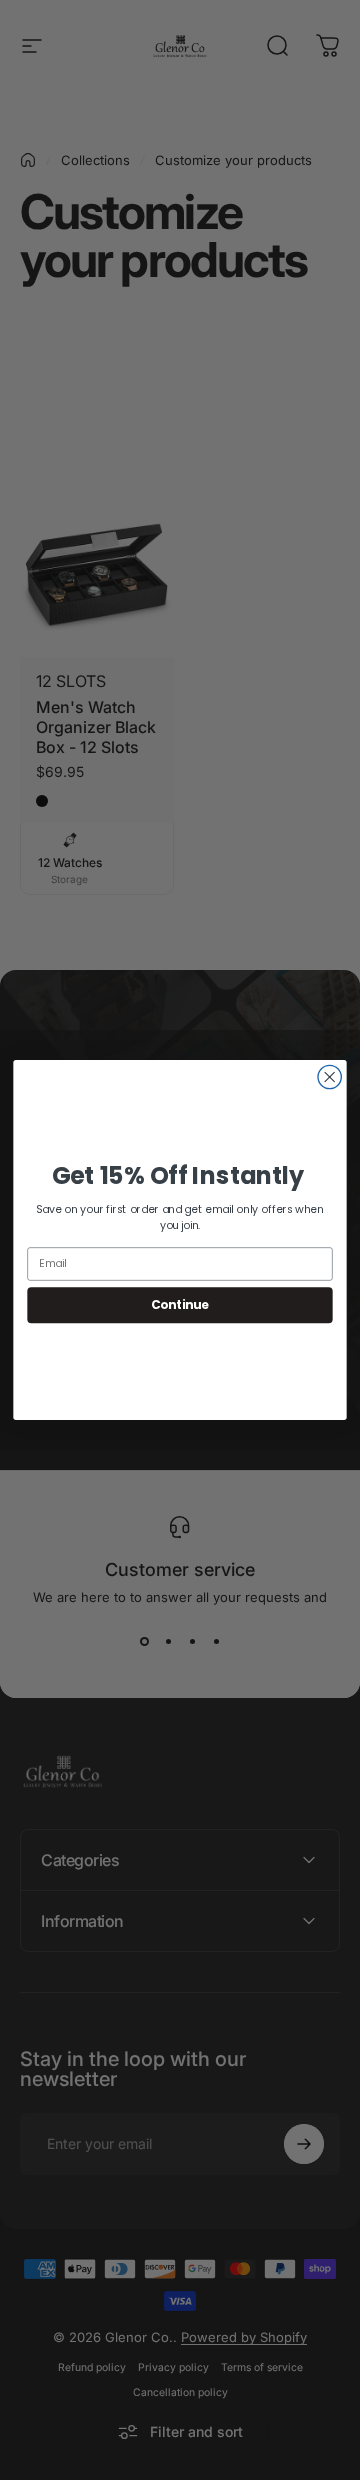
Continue (180, 1304)
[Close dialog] (329, 1076)
